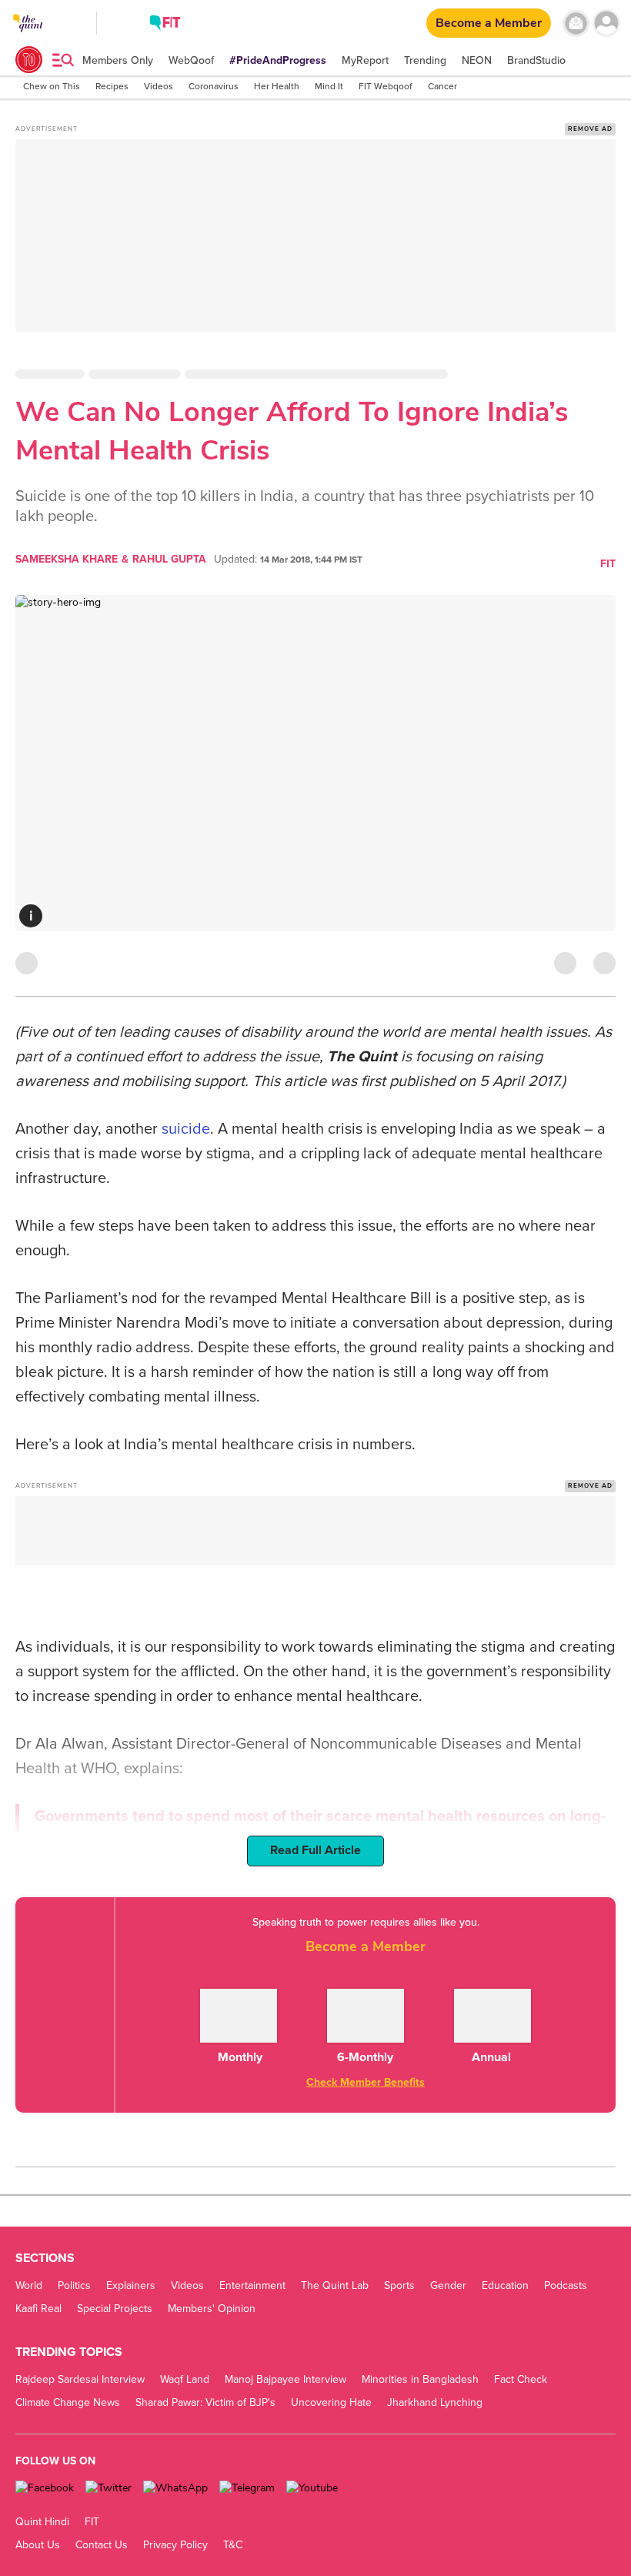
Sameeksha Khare (67, 559)
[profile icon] (606, 23)
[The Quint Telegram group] (247, 2488)
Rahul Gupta (169, 559)
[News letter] (576, 23)
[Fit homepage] (165, 25)
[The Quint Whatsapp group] (175, 2488)
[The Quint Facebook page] (45, 2488)
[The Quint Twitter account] (109, 2488)
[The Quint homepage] (28, 37)
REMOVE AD (590, 129)
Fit (608, 564)
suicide (186, 1129)
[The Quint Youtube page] (312, 2488)
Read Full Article (315, 1850)
